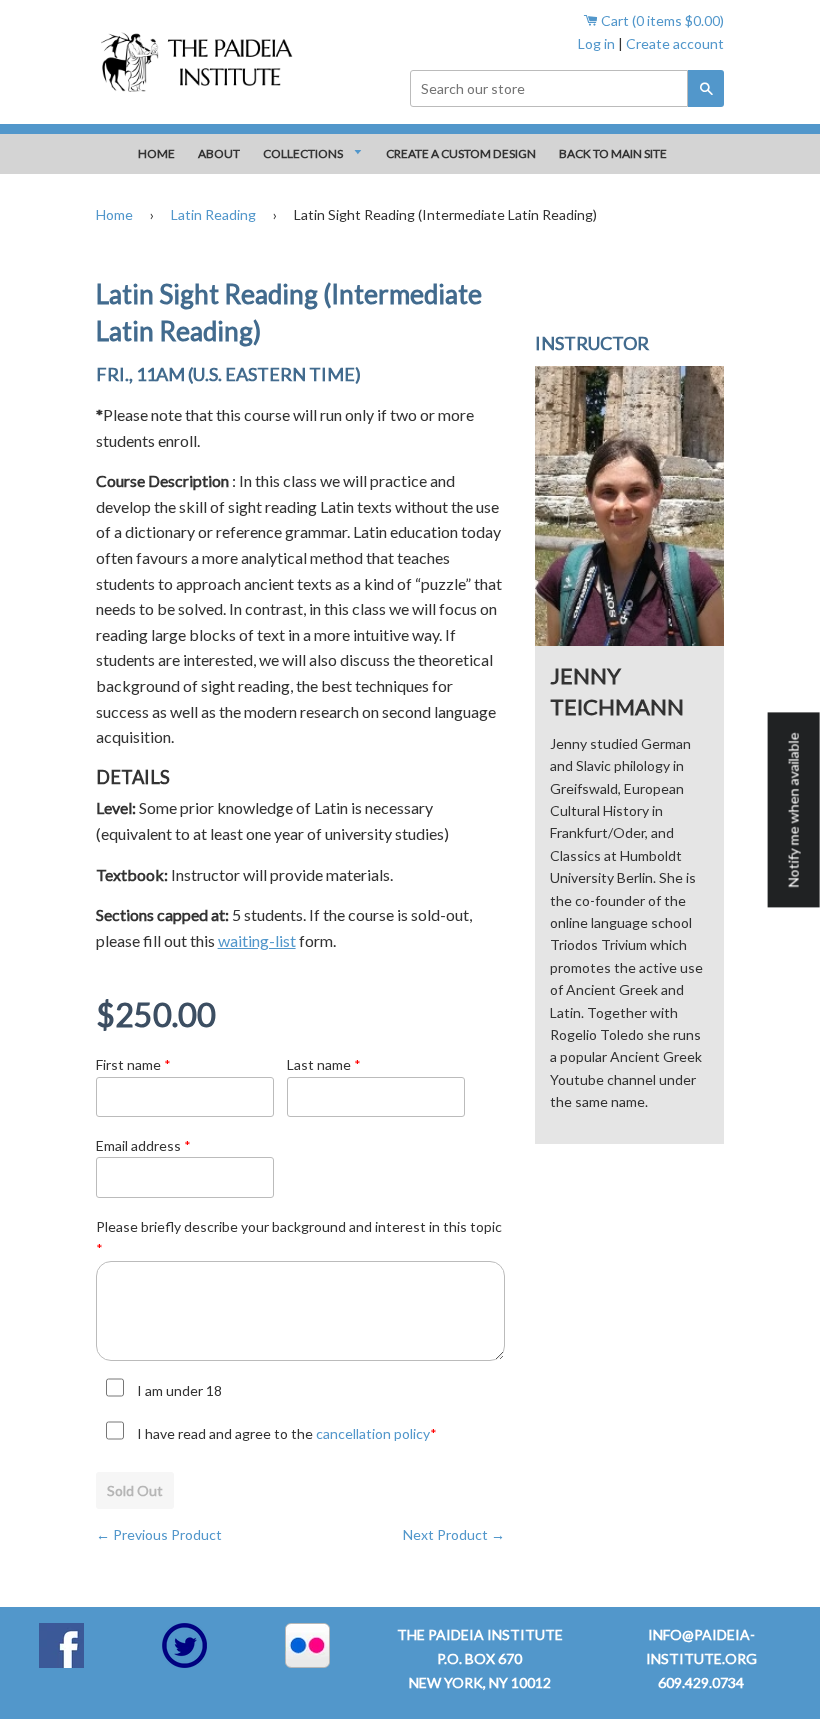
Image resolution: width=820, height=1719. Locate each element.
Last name (324, 1064)
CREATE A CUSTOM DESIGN (461, 153)
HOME (156, 153)
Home (114, 214)
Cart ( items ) (661, 20)
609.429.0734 (701, 1682)
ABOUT (219, 153)
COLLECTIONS (304, 153)
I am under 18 (179, 1390)
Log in (596, 43)
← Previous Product (159, 1534)
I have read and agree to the (287, 1433)
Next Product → (454, 1534)
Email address (143, 1145)
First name (133, 1064)
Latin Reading (213, 214)
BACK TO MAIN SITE (613, 153)
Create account (675, 43)
